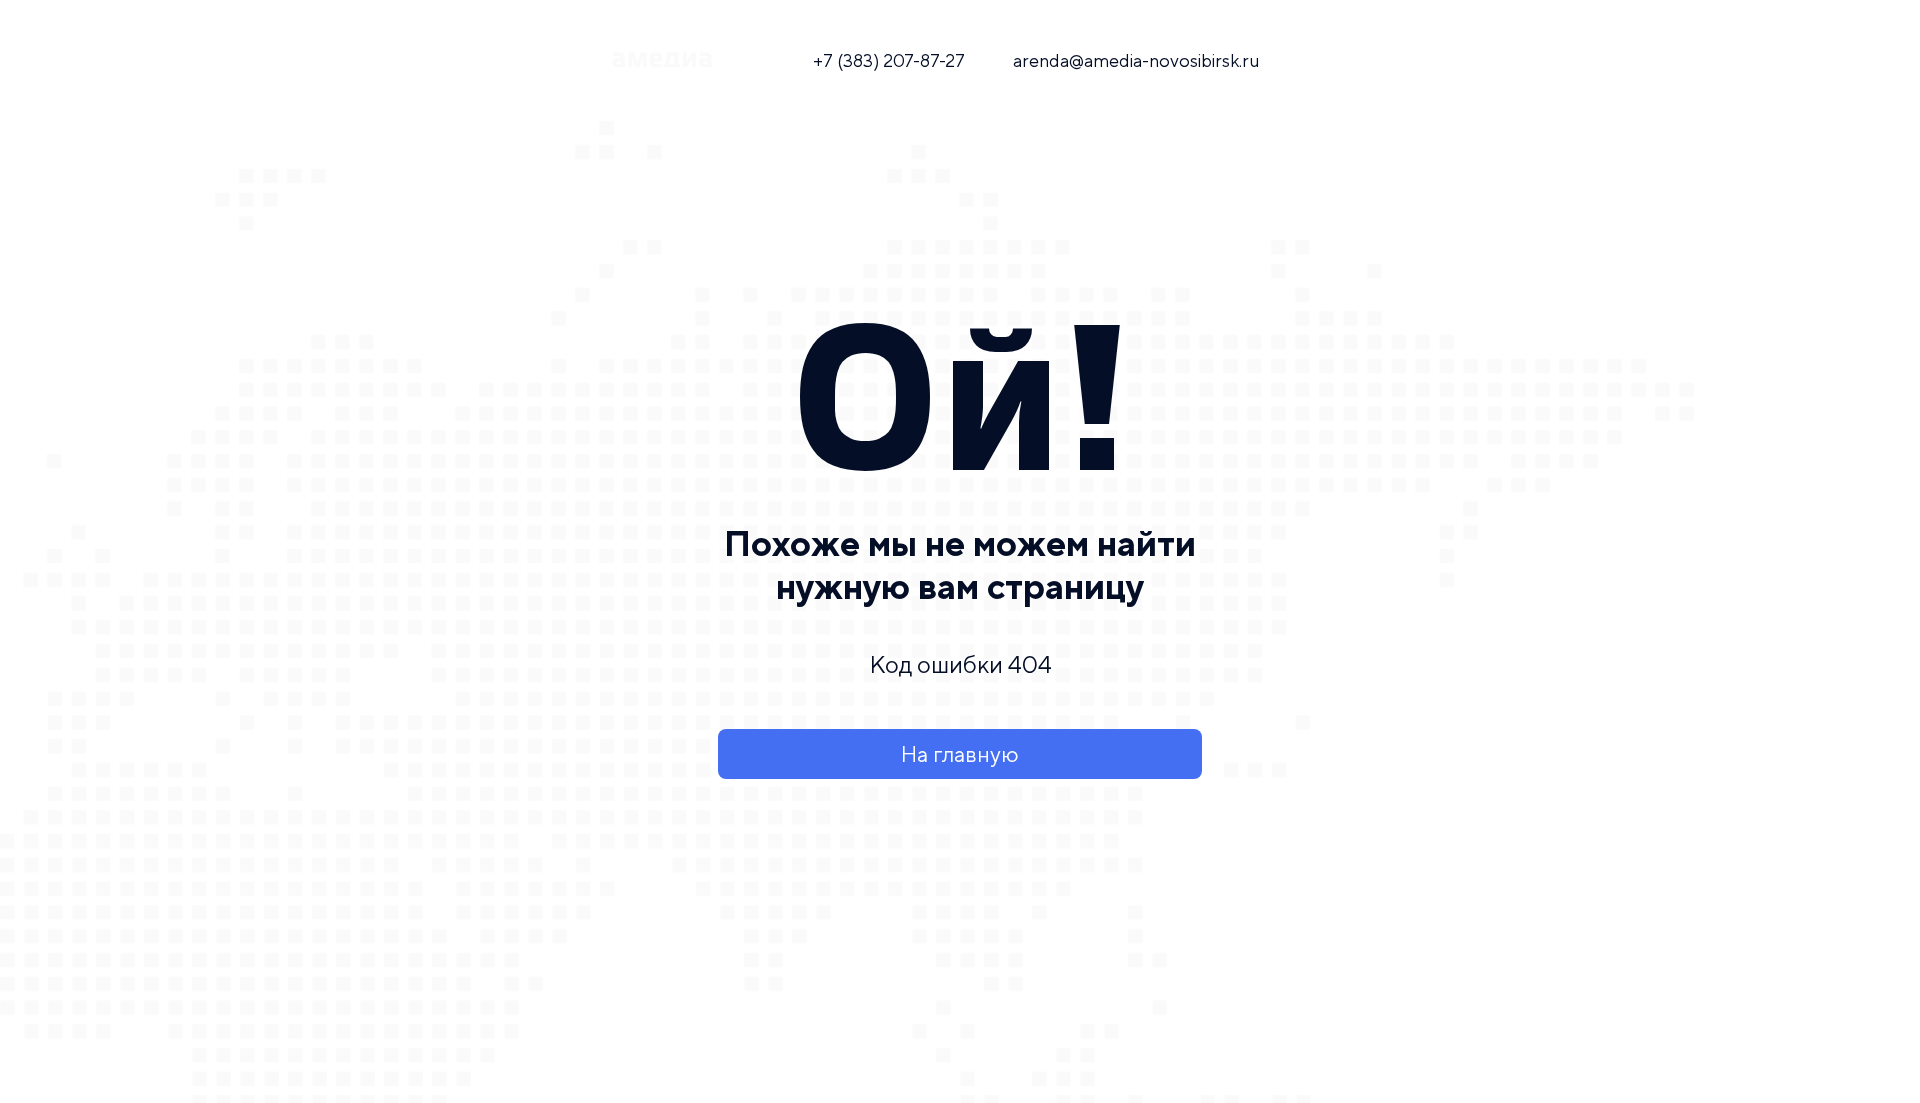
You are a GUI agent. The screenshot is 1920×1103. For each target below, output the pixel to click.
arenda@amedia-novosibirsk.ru (1136, 60)
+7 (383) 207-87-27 (889, 60)
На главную (960, 754)
